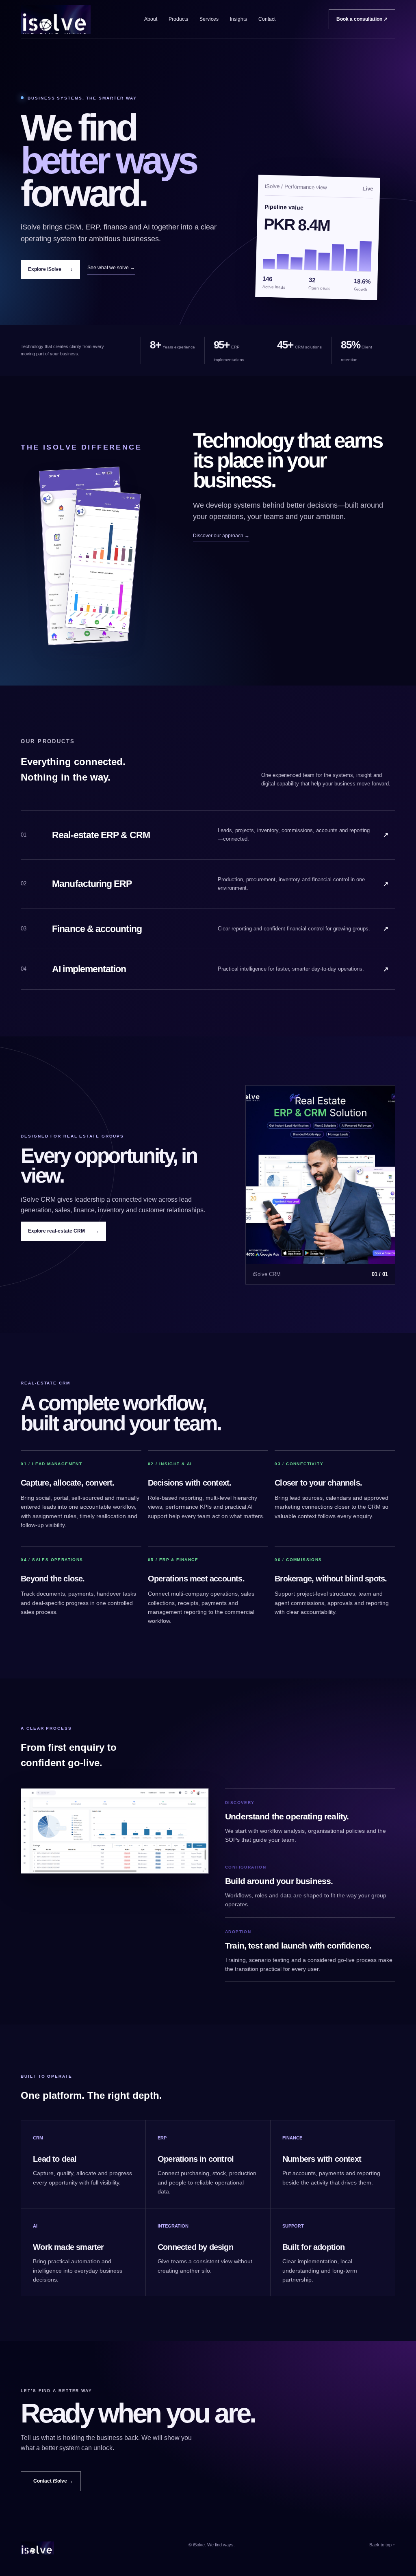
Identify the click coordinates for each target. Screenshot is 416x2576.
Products (178, 19)
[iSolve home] (56, 19)
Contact (267, 19)
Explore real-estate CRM (63, 1231)
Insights (238, 19)
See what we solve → (111, 268)
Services (209, 19)
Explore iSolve (50, 269)
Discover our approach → (221, 536)
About (151, 19)
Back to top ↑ (382, 2545)
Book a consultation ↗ (362, 19)
